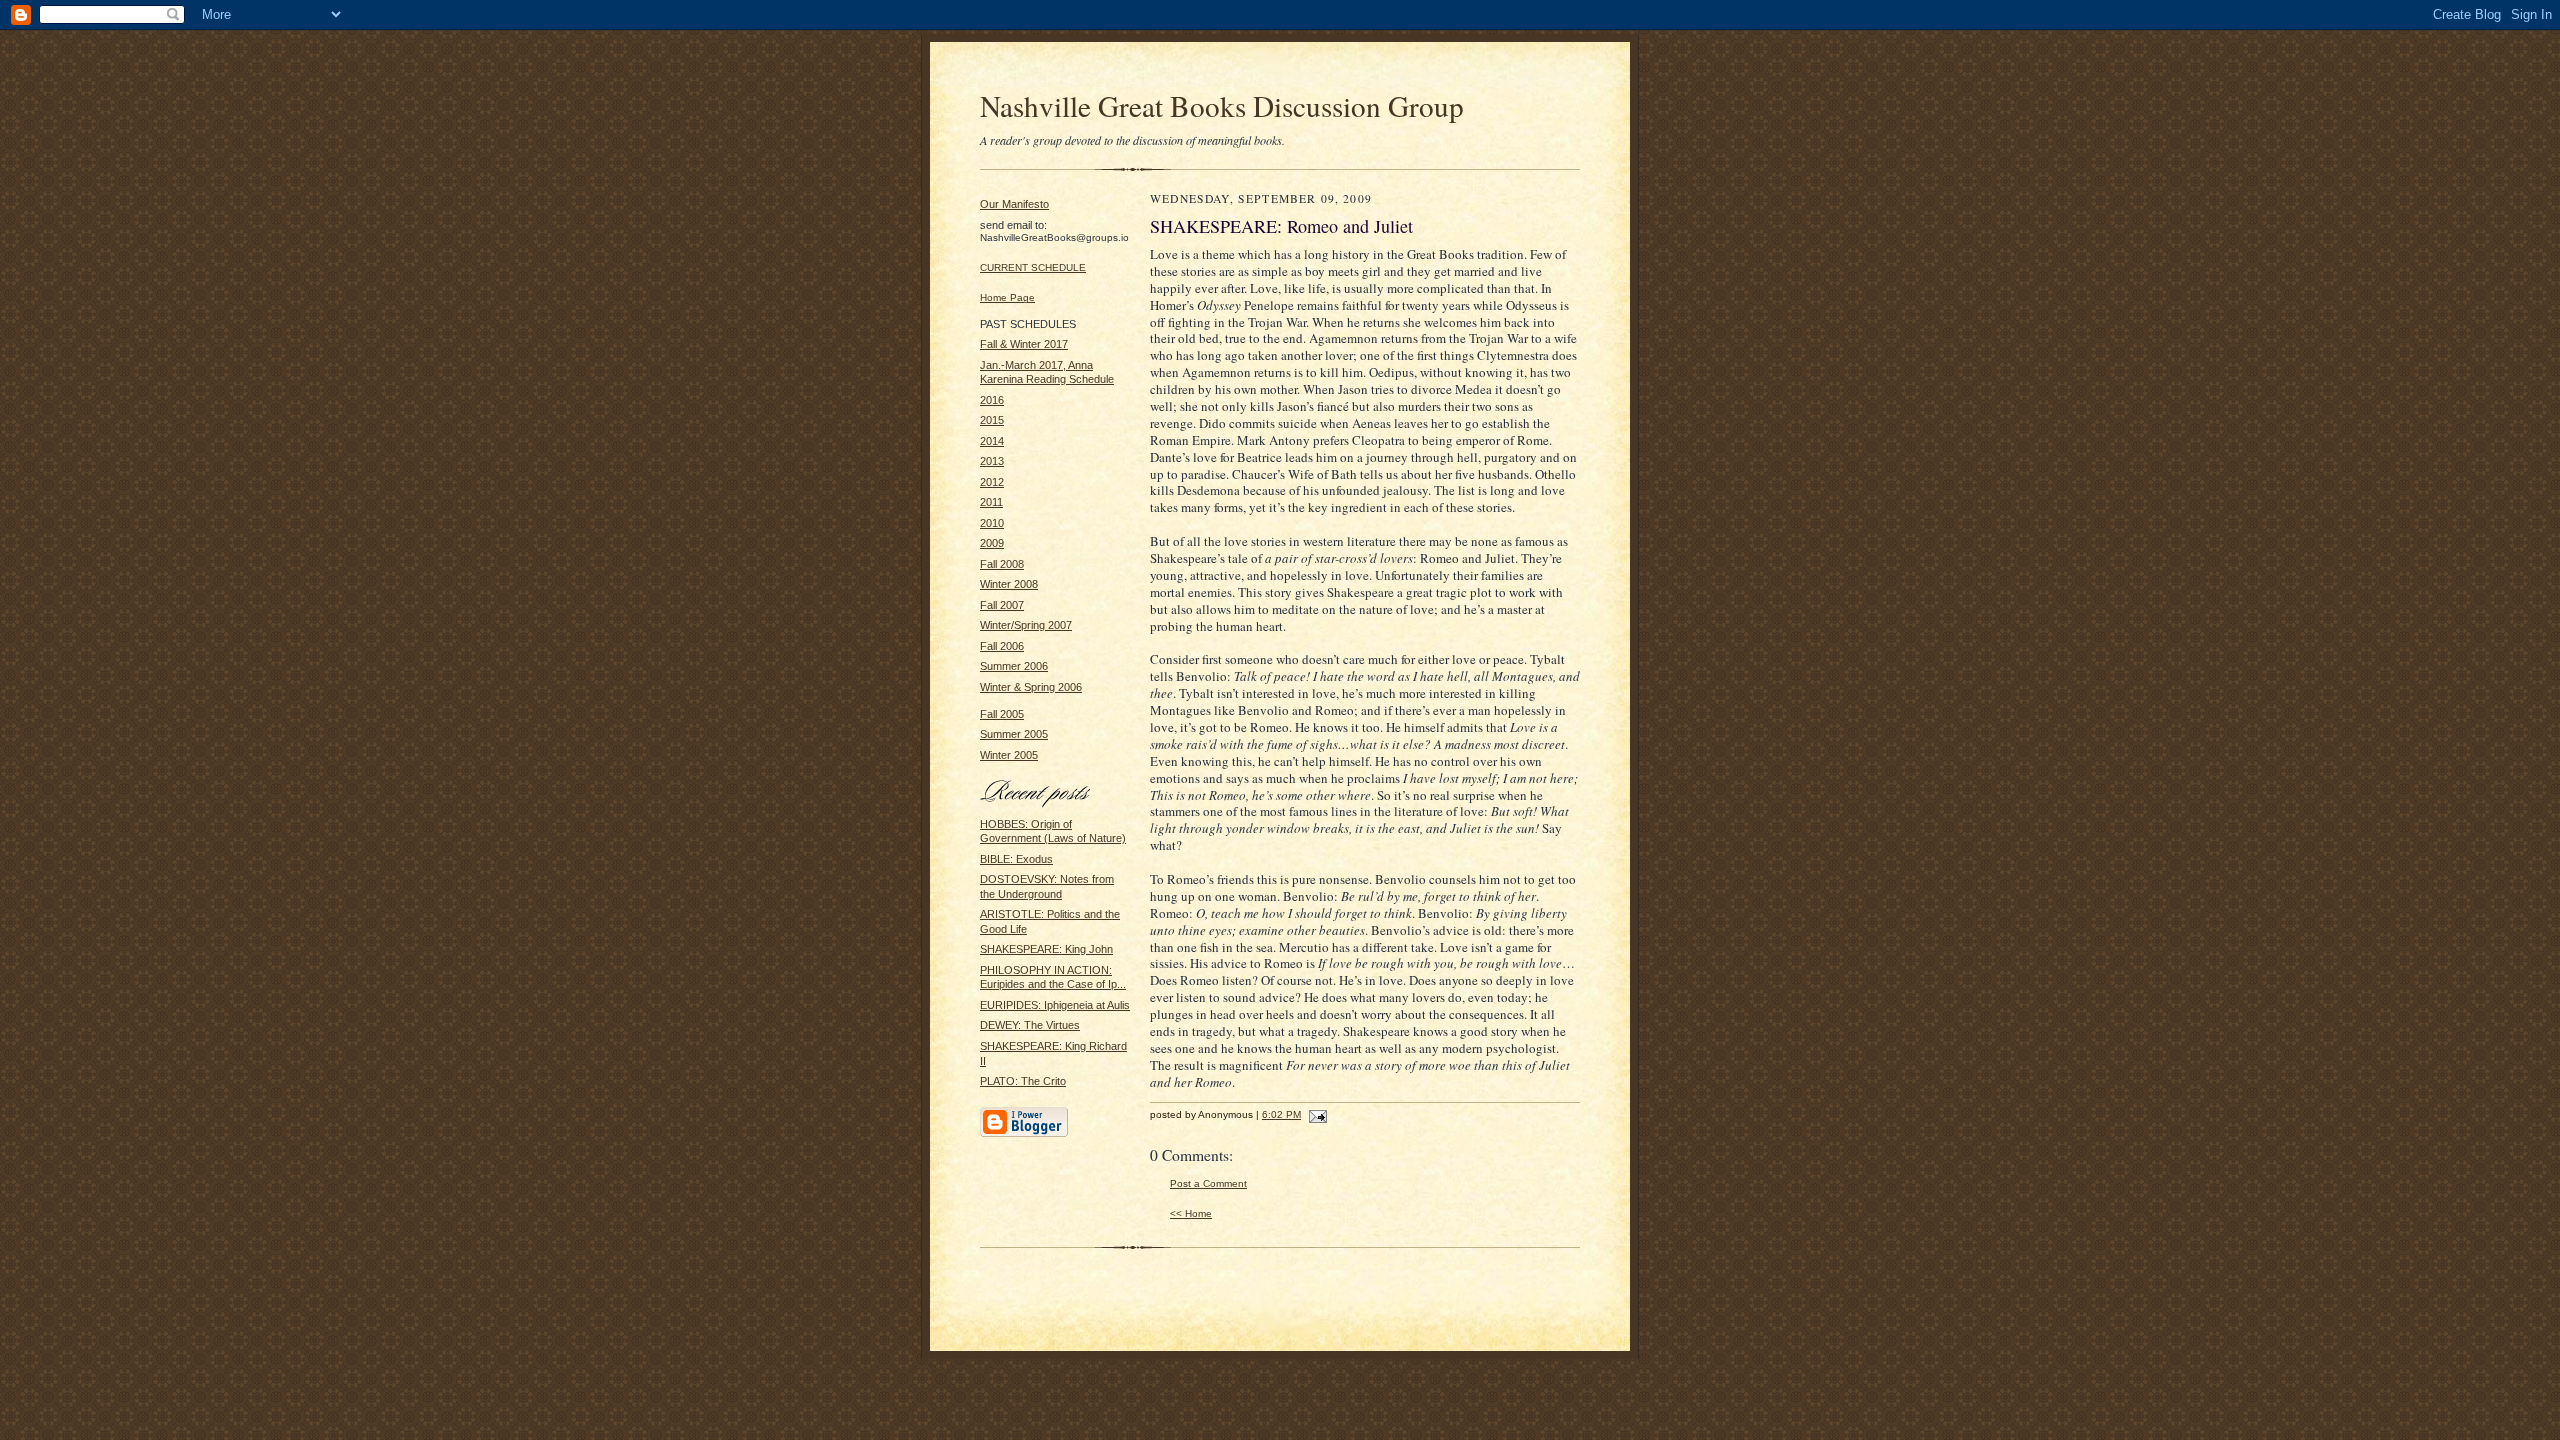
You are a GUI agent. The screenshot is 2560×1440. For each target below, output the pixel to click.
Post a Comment (1208, 1183)
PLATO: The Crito (1023, 1081)
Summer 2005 (1014, 734)
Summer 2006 (1014, 666)
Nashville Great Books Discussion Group (1222, 105)
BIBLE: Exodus (1016, 859)
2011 (991, 502)
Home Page (1007, 297)
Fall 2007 (1002, 605)
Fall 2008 (1002, 564)
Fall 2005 (1002, 714)
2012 (992, 482)
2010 (992, 523)
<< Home (1191, 1213)
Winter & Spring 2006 (1031, 687)
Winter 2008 (1009, 584)
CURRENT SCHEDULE (1033, 267)
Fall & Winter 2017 (1024, 344)
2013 (992, 461)
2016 (992, 400)
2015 (992, 420)
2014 (992, 441)
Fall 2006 (1002, 646)
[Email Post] (1315, 1114)
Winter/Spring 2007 (1026, 625)
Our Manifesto (1014, 204)
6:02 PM (1281, 1114)
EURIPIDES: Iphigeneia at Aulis (1055, 1005)
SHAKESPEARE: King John (1046, 949)
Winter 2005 (1009, 755)
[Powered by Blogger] (1024, 1134)
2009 (992, 543)
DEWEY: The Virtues (1030, 1025)
